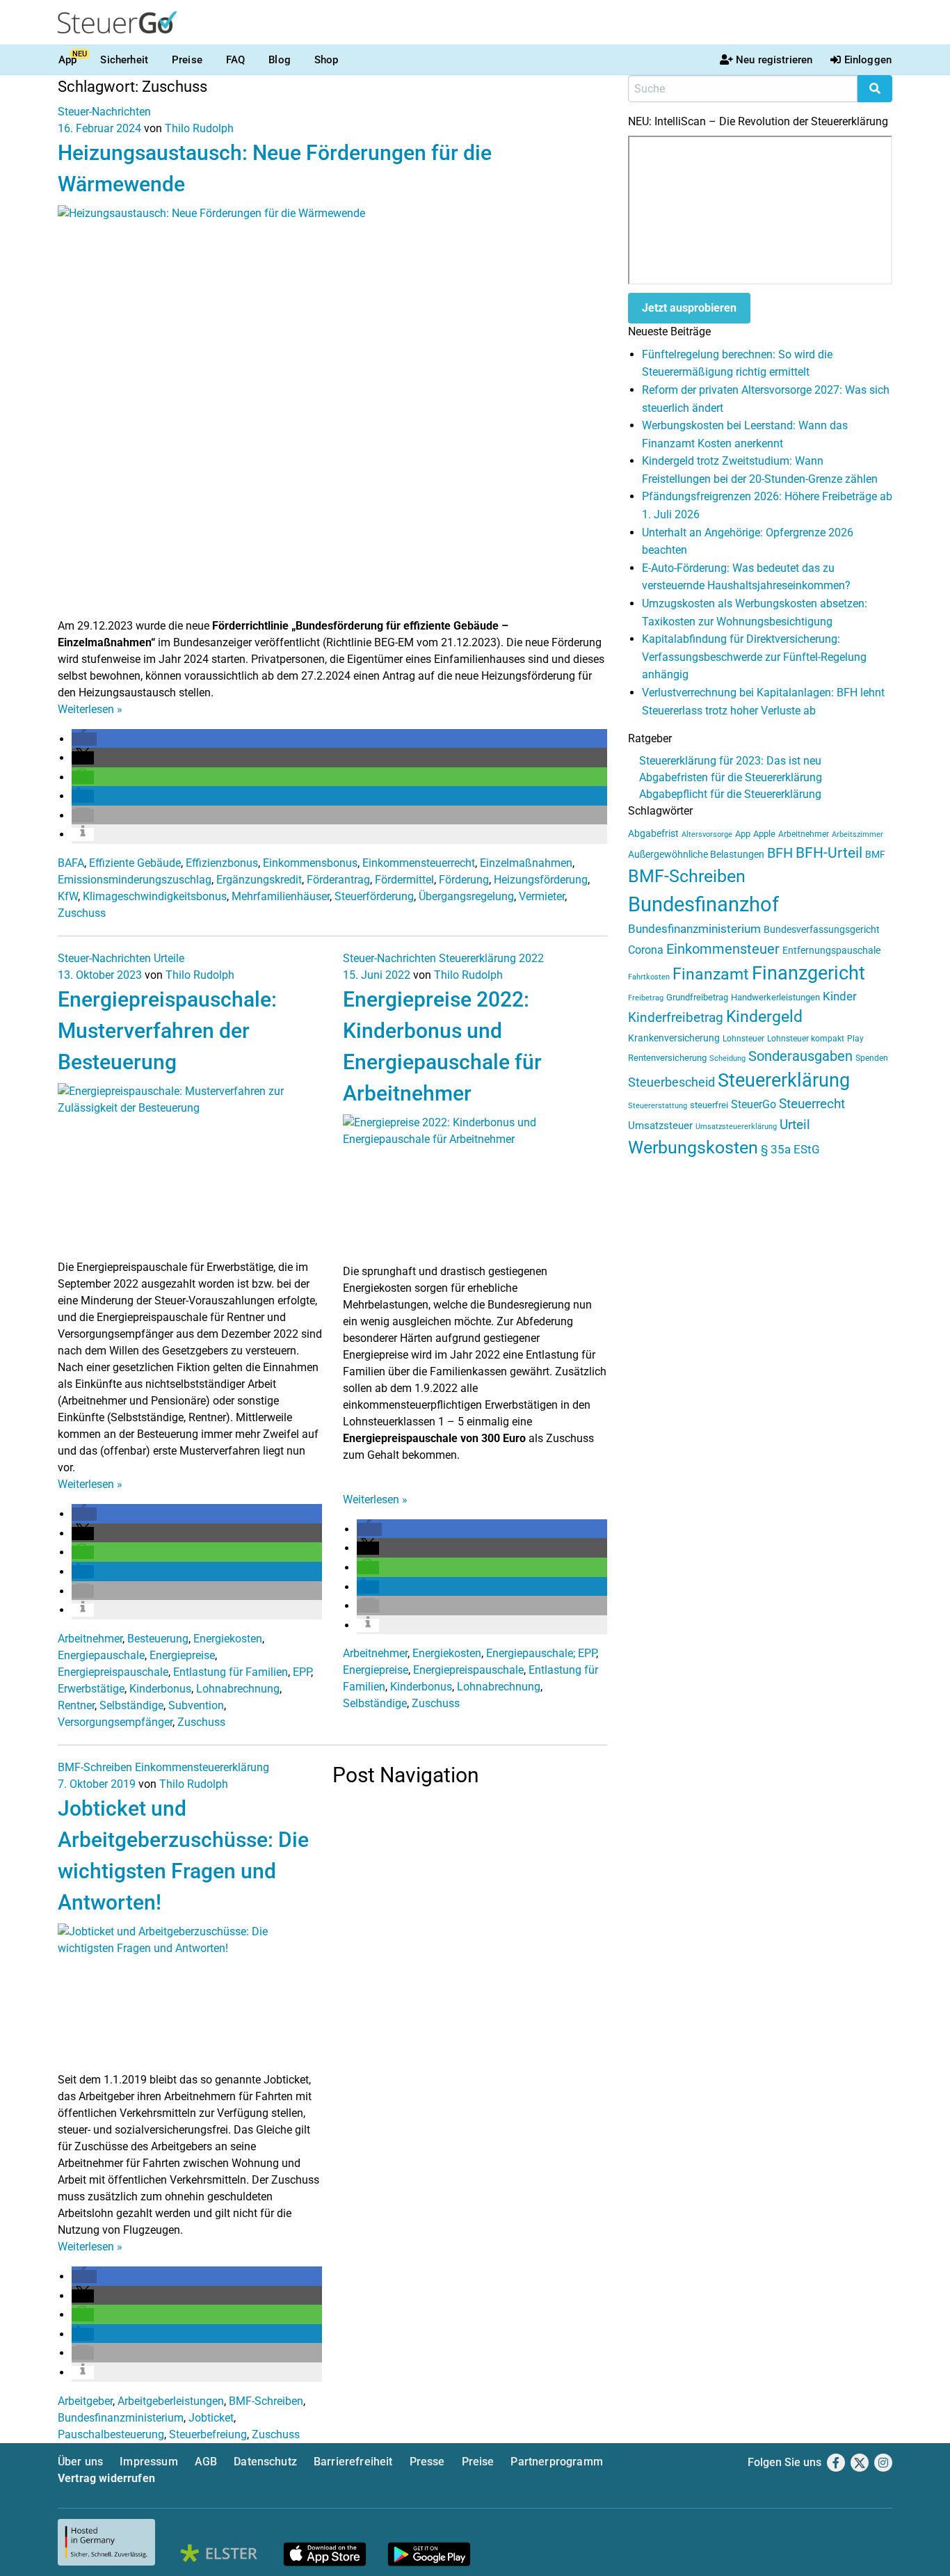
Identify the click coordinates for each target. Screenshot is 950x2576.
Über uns (80, 2462)
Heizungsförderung (541, 880)
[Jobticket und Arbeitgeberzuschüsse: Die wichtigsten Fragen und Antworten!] (190, 1997)
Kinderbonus (160, 1689)
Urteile (169, 958)
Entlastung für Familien (231, 1672)
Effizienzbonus (222, 863)
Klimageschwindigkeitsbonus (155, 896)
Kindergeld (764, 1017)
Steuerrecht (812, 1104)
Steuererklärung (784, 1080)
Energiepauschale (101, 1655)
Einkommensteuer (723, 949)
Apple (764, 834)
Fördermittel (404, 880)
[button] (84, 739)
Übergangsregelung (466, 896)
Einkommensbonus (310, 863)
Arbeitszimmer (858, 834)
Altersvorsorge (707, 834)
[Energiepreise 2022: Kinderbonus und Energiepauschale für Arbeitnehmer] (475, 1188)
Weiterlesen (90, 709)
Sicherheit (124, 60)
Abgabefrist (653, 833)
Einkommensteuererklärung (202, 1767)
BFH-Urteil (829, 853)
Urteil (795, 1125)
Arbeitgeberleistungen (171, 2401)
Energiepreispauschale (113, 1672)
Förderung (464, 880)
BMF (875, 854)
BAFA (71, 863)
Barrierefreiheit (353, 2462)
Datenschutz (265, 2462)
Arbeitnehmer (90, 1639)
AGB (206, 2462)
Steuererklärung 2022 (491, 958)
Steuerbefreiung (208, 2434)
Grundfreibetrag (697, 997)
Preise (187, 60)
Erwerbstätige (91, 1689)
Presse (427, 2462)
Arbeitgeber (85, 2401)
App (67, 60)
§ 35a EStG (790, 1149)
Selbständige (131, 1705)
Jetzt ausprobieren (689, 308)
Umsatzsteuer (660, 1126)
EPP (302, 1672)
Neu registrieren (774, 60)
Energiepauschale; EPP (541, 1653)
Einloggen (868, 60)
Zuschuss (82, 913)
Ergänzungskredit (259, 880)
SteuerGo (754, 1104)
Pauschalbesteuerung (111, 2434)
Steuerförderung (374, 896)
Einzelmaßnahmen (526, 863)
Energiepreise (182, 1655)
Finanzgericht (808, 973)
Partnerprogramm (556, 2462)
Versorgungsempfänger (115, 1722)
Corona (646, 950)
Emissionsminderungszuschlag (135, 880)
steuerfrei (709, 1105)
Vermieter (542, 896)
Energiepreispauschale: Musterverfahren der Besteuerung (167, 1031)
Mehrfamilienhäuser (281, 896)
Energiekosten (228, 1639)
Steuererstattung (658, 1106)
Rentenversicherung (667, 1058)
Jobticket (211, 2418)
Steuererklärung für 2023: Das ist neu (730, 761)
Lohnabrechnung (238, 1689)
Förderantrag (338, 880)
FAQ (235, 60)
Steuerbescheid (671, 1082)
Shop (327, 60)
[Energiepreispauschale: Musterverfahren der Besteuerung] (190, 1170)
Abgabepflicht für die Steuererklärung (730, 794)
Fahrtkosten (649, 977)
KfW (68, 896)
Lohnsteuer (743, 1039)
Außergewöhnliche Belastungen (696, 855)
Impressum (148, 2462)
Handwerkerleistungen (775, 997)
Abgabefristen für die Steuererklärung (731, 777)
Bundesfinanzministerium (121, 2418)
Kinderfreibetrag (676, 1018)
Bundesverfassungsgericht (822, 930)
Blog (280, 60)
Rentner (76, 1705)
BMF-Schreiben (95, 1767)
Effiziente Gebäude (135, 863)
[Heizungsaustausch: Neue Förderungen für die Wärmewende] (332, 410)
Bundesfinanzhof (703, 904)
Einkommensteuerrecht (419, 863)
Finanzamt (711, 974)
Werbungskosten (693, 1147)
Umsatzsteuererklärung (736, 1127)
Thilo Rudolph (199, 128)
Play (855, 1039)
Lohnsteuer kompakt (806, 1039)
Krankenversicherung (674, 1038)
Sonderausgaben (800, 1056)
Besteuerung (158, 1639)
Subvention (196, 1705)
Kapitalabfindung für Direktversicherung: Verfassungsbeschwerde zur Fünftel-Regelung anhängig (754, 657)
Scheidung (727, 1058)
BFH (780, 853)
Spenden (872, 1058)
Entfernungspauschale (831, 950)
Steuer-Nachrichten (104, 112)
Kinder (840, 997)
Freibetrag (646, 998)
